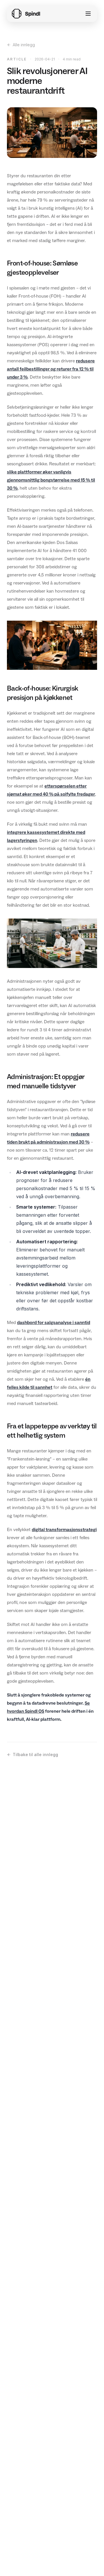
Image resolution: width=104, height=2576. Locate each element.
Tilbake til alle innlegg (35, 1754)
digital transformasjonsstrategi (64, 1529)
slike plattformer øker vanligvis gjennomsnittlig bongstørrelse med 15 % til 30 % (51, 480)
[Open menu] (88, 14)
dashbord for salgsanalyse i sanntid (54, 1322)
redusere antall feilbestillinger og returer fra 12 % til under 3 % (51, 369)
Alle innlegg (24, 45)
